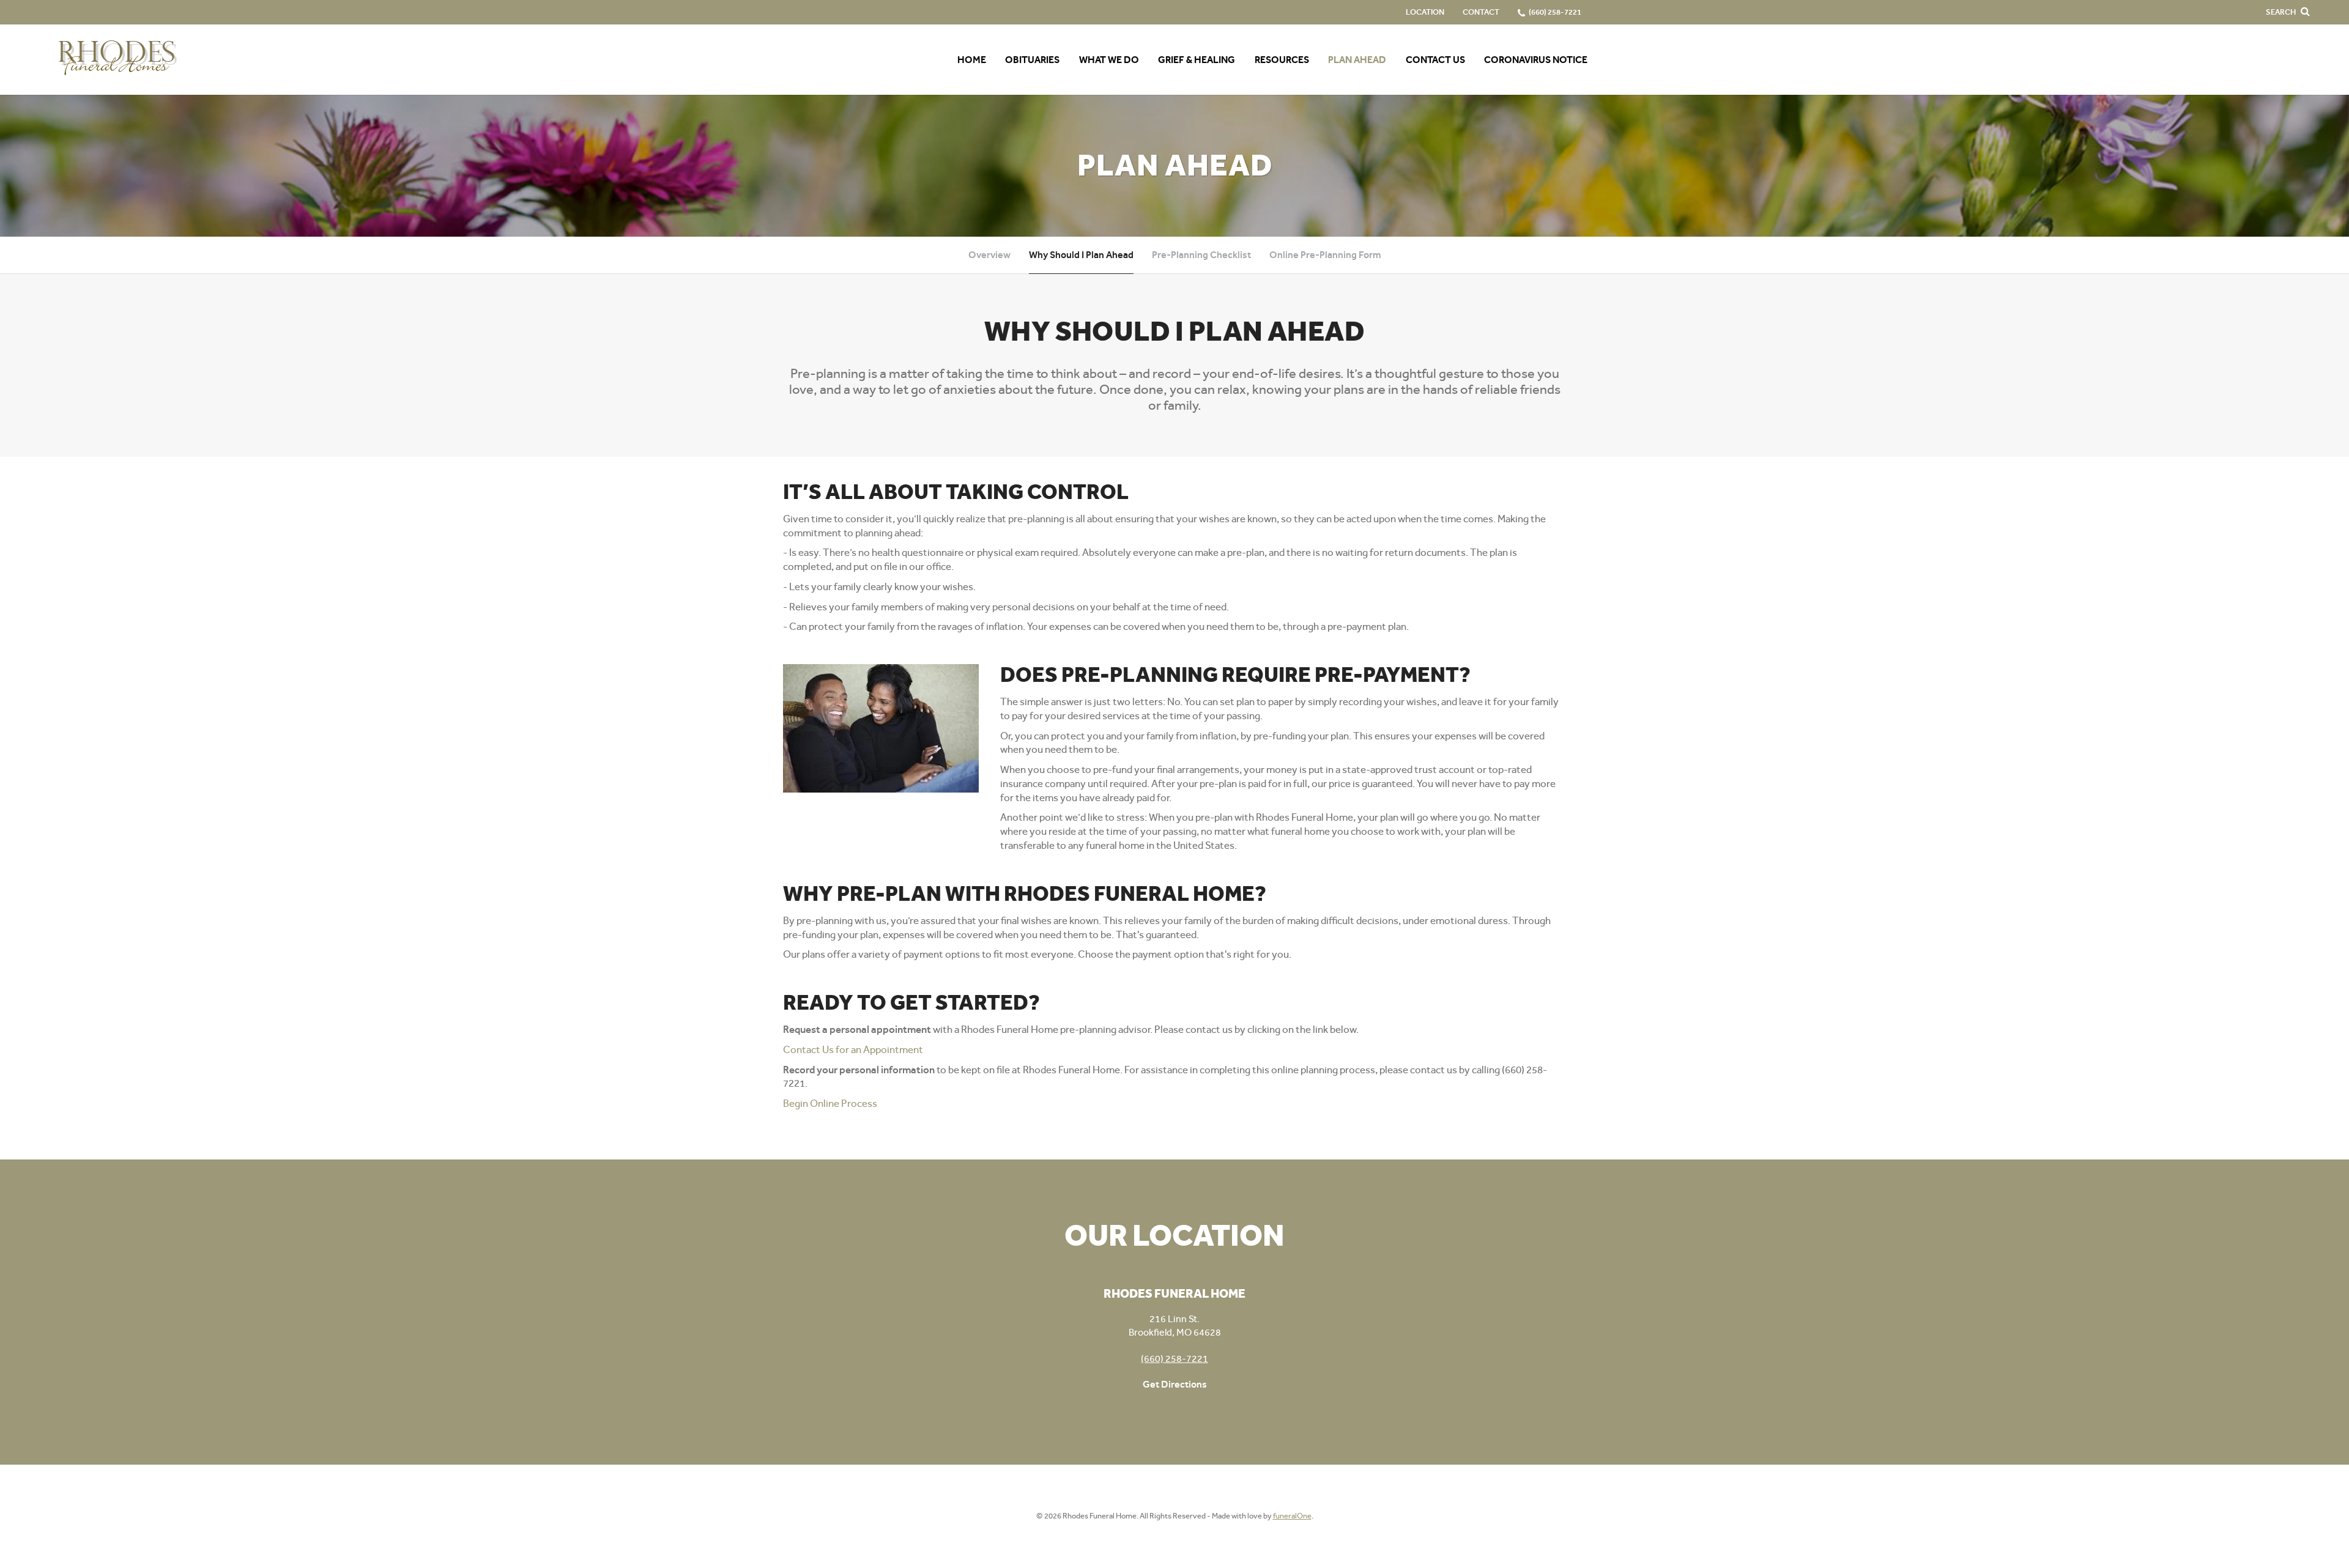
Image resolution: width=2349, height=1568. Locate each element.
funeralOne (1292, 1516)
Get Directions (1175, 1384)
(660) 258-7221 (1174, 1359)
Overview (989, 255)
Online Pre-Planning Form (1325, 255)
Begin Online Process (830, 1103)
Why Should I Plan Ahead (1081, 255)
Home (972, 60)
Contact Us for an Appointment (853, 1049)
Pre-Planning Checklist (1201, 255)
